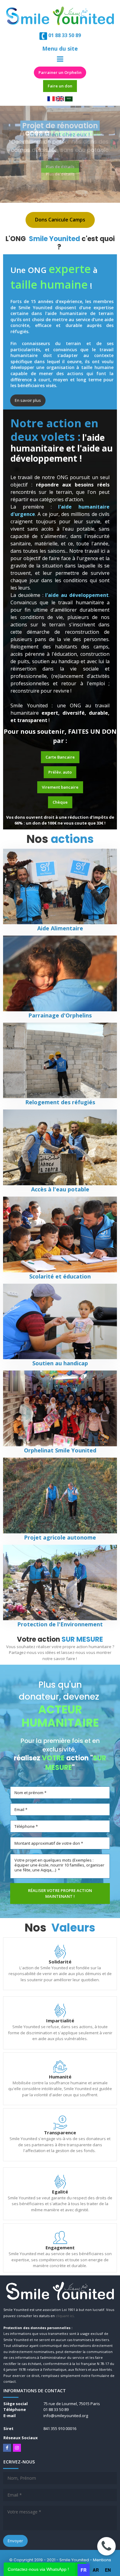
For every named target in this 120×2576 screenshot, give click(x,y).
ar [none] (96, 2570)
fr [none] (84, 2570)
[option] (96, 2570)
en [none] (108, 2570)
